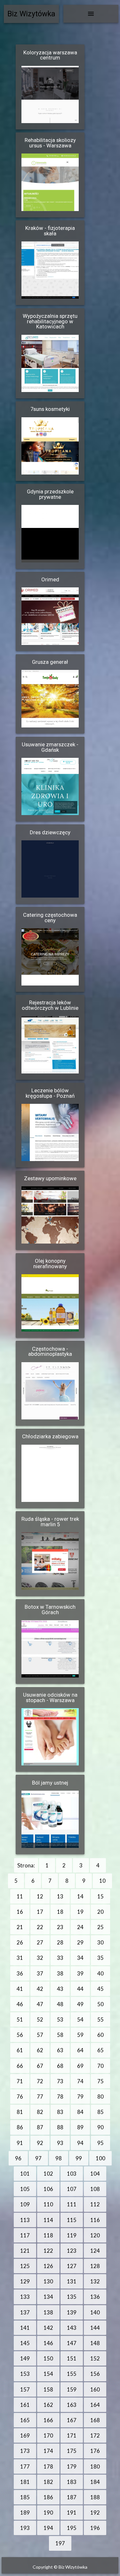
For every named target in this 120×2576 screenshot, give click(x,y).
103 (72, 2174)
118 (48, 2235)
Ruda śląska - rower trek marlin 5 (50, 1522)
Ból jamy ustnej (50, 1783)
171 (72, 2435)
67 (40, 2066)
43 (60, 1989)
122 (48, 2251)
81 (20, 2112)
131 (72, 2281)
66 (20, 2066)
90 (100, 2127)
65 (100, 2050)
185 (25, 2497)
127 (72, 2266)
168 (95, 2420)
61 (20, 2050)
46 (20, 2004)
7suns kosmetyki (50, 409)
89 (80, 2127)
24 (80, 1927)
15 (100, 1896)
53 (60, 2019)
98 (59, 2158)
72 (40, 2081)
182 (48, 2482)
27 (40, 1942)
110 (48, 2204)
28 (60, 1942)
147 (72, 2343)
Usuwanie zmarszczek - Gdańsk (50, 747)
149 (25, 2358)
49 (80, 2004)
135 (72, 2297)
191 (72, 2513)
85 (100, 2112)
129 (25, 2281)
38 (60, 1973)
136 (95, 2297)
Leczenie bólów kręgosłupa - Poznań (50, 1093)
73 (60, 2081)
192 (95, 2513)
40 (100, 1973)
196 (95, 2528)
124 (95, 2251)
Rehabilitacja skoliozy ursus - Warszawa (50, 143)
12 (40, 1896)
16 (20, 1912)
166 (48, 2420)
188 (95, 2497)
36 (20, 1973)
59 (80, 2035)
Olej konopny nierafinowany (50, 1264)
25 (100, 1927)
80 (100, 2097)
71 (20, 2081)
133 (25, 2297)
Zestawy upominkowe (50, 1178)
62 (40, 2050)
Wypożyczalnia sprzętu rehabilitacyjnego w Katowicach (50, 321)
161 (25, 2405)
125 (25, 2266)
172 (95, 2435)
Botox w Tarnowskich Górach (50, 1610)
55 (100, 2019)
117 (25, 2235)
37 (40, 1973)
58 (60, 2035)
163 (72, 2405)
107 (72, 2189)
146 (48, 2343)
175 (72, 2451)
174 (48, 2451)
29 (80, 1942)
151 (72, 2358)
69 (80, 2066)
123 (72, 2251)
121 (25, 2251)
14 (80, 1896)
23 (60, 1927)
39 (80, 1973)
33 (60, 1958)
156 (95, 2374)
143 (72, 2328)
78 (60, 2097)
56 (20, 2035)
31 (20, 1958)
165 (25, 2420)
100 (100, 2158)
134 (48, 2297)
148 (95, 2343)
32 (40, 1958)
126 (48, 2266)
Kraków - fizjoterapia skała (50, 231)
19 (80, 1912)
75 (100, 2081)
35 (100, 1958)
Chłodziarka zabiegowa (50, 1437)
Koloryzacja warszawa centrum (50, 55)
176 (95, 2451)
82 (40, 2112)
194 (48, 2528)
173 (25, 2451)
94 (80, 2143)
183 (72, 2482)
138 (48, 2312)
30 (100, 1942)
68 (60, 2066)
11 (20, 1896)
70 (100, 2066)
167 (72, 2420)
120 (95, 2235)
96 (18, 2158)
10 (102, 1881)
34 (80, 1958)
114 (48, 2220)
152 (95, 2358)
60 (100, 2035)
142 (48, 2328)
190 (48, 2513)
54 (80, 2019)
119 (72, 2235)
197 (60, 2543)
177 (25, 2466)
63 (60, 2050)
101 (25, 2174)
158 (48, 2389)
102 (48, 2174)
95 (100, 2143)
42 (40, 1989)
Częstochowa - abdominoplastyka (50, 1352)
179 (72, 2466)
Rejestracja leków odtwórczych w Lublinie (50, 1005)
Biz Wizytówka (31, 14)
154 (48, 2374)
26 (20, 1942)
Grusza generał (50, 662)
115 (72, 2220)
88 (60, 2127)
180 (95, 2466)
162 (48, 2405)
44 (80, 1989)
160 (95, 2389)
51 (20, 2019)
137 (25, 2312)
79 (80, 2097)
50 (100, 2004)
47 (40, 2004)
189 (25, 2513)
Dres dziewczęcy (50, 832)
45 (100, 1989)
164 (95, 2405)
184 (95, 2482)
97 (38, 2158)
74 (80, 2081)
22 (40, 1927)
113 (25, 2220)
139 (72, 2312)
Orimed (50, 580)
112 (95, 2204)
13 (60, 1896)
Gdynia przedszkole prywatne (50, 494)
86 (20, 2127)
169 (25, 2435)
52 (40, 2019)
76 (20, 2097)
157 (25, 2389)
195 (72, 2528)
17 (40, 1912)
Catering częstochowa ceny (50, 918)
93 (60, 2143)
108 (95, 2189)
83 (60, 2112)
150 (48, 2358)
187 (72, 2497)
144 (95, 2328)
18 (60, 1912)
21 (20, 1927)
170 (48, 2435)
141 (25, 2328)
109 (25, 2204)
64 (80, 2050)
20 (100, 1912)
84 (80, 2112)
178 (48, 2466)
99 (79, 2158)
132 (95, 2281)
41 (20, 1989)
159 (72, 2389)
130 (48, 2281)
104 (95, 2174)
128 (95, 2266)
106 (48, 2189)
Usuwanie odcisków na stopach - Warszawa (50, 1698)
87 (40, 2127)
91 (20, 2143)
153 (25, 2374)
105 (25, 2189)
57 (40, 2035)
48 (60, 2004)
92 (40, 2143)
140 (95, 2312)
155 (72, 2374)
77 (40, 2097)
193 (25, 2528)
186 (48, 2497)
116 (95, 2220)
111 (72, 2204)
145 (25, 2343)
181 (25, 2482)
